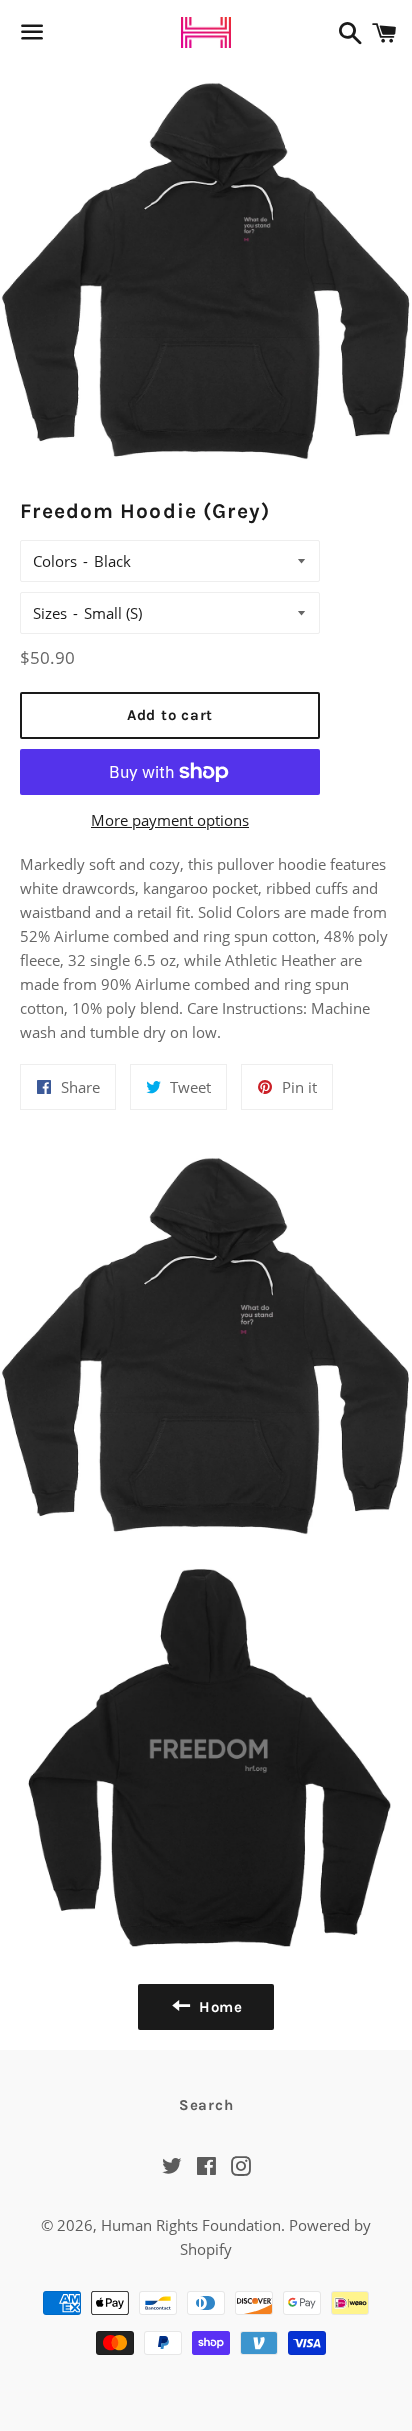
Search (206, 2105)
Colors (55, 561)
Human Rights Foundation (191, 2225)
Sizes (50, 613)
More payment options (170, 820)
